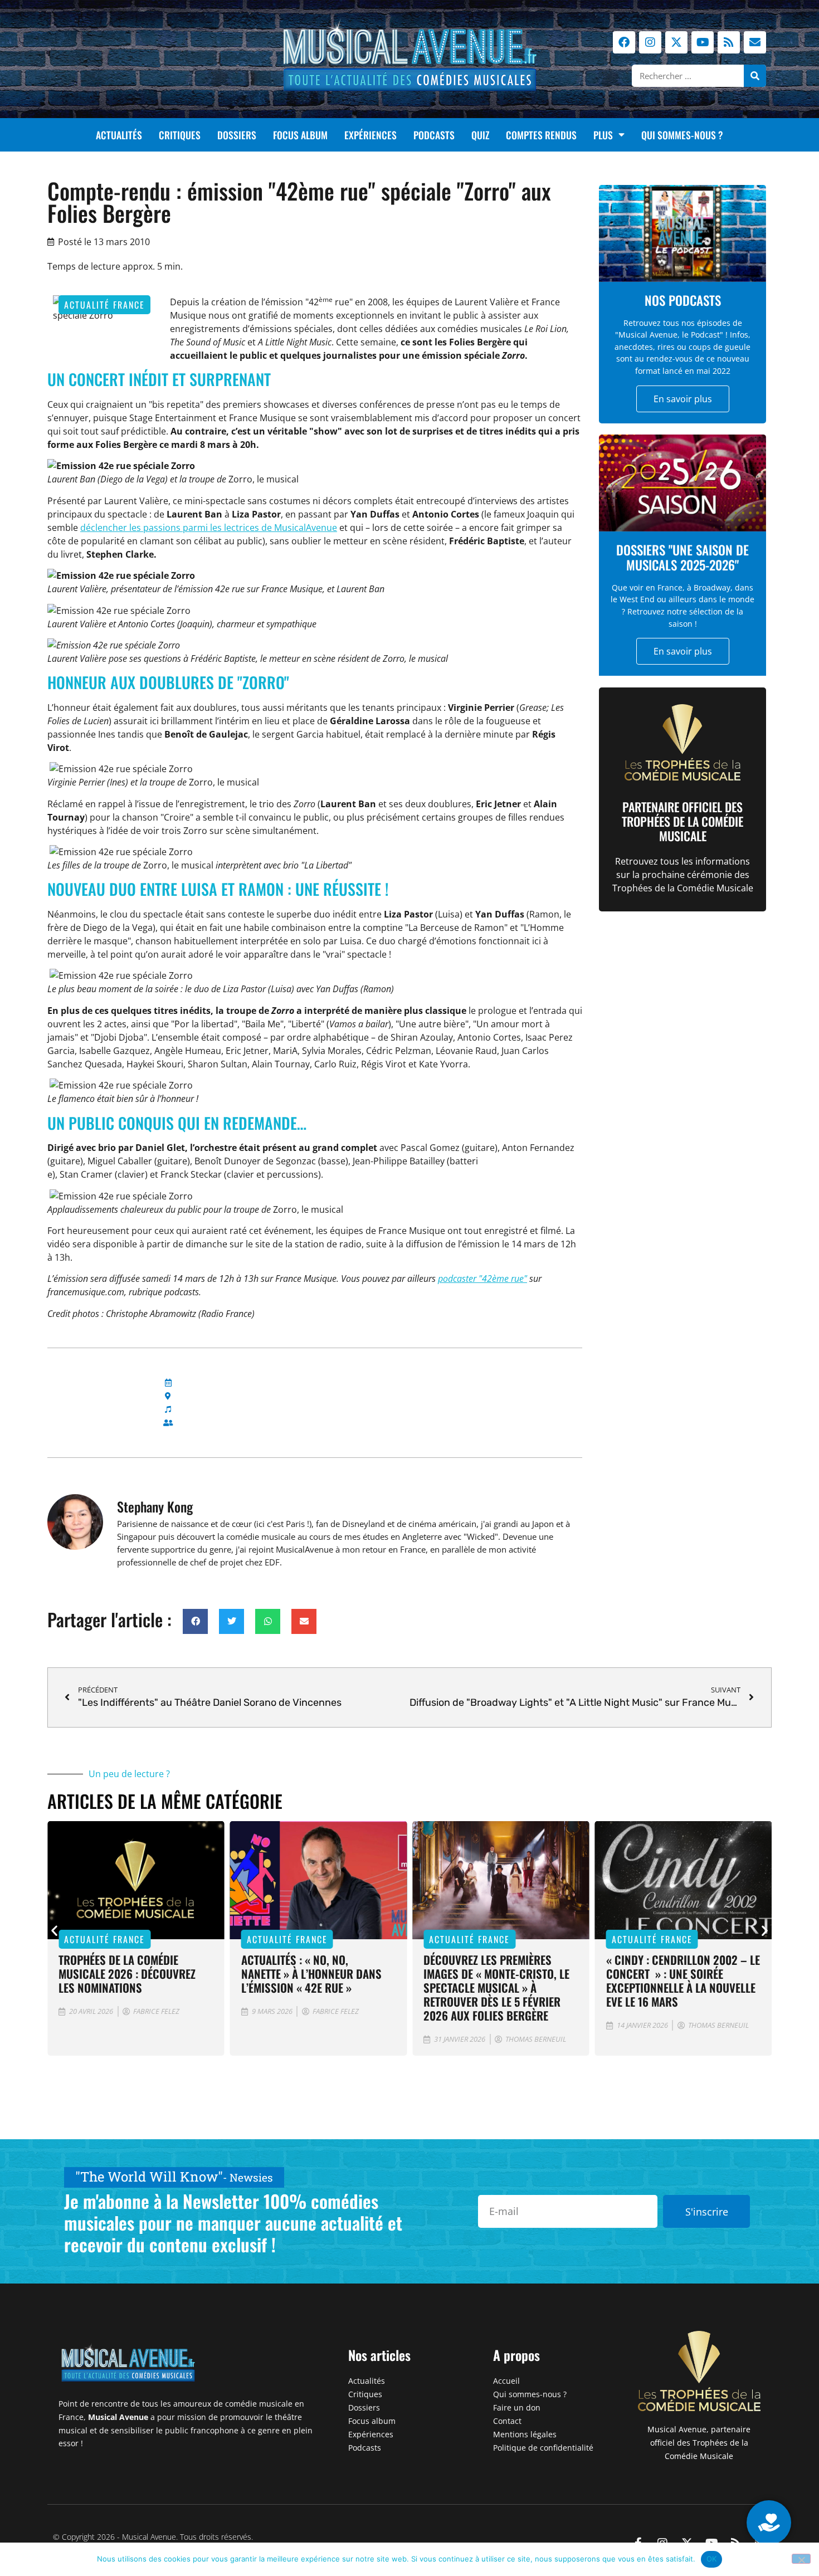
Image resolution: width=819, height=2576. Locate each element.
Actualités (119, 135)
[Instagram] (650, 42)
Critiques (180, 135)
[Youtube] (703, 42)
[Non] (801, 2559)
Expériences (370, 135)
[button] (195, 1621)
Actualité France (104, 305)
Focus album (300, 135)
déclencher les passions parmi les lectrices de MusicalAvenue (209, 528)
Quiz (480, 135)
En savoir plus (683, 399)
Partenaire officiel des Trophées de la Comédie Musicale (682, 821)
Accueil (506, 2381)
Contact (507, 2421)
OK (712, 2559)
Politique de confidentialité (543, 2448)
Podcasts (434, 135)
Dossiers (237, 135)
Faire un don (517, 2407)
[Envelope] (755, 42)
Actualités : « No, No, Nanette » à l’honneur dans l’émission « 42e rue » (311, 1974)
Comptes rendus (541, 135)
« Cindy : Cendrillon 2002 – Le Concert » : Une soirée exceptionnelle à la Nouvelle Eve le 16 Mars (683, 1980)
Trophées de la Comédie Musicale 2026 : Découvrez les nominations (127, 1974)
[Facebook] (624, 42)
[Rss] (729, 42)
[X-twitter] (676, 42)
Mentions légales (525, 2434)
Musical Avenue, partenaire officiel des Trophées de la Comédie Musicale (699, 2443)
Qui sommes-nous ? (682, 135)
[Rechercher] (755, 76)
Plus (603, 135)
